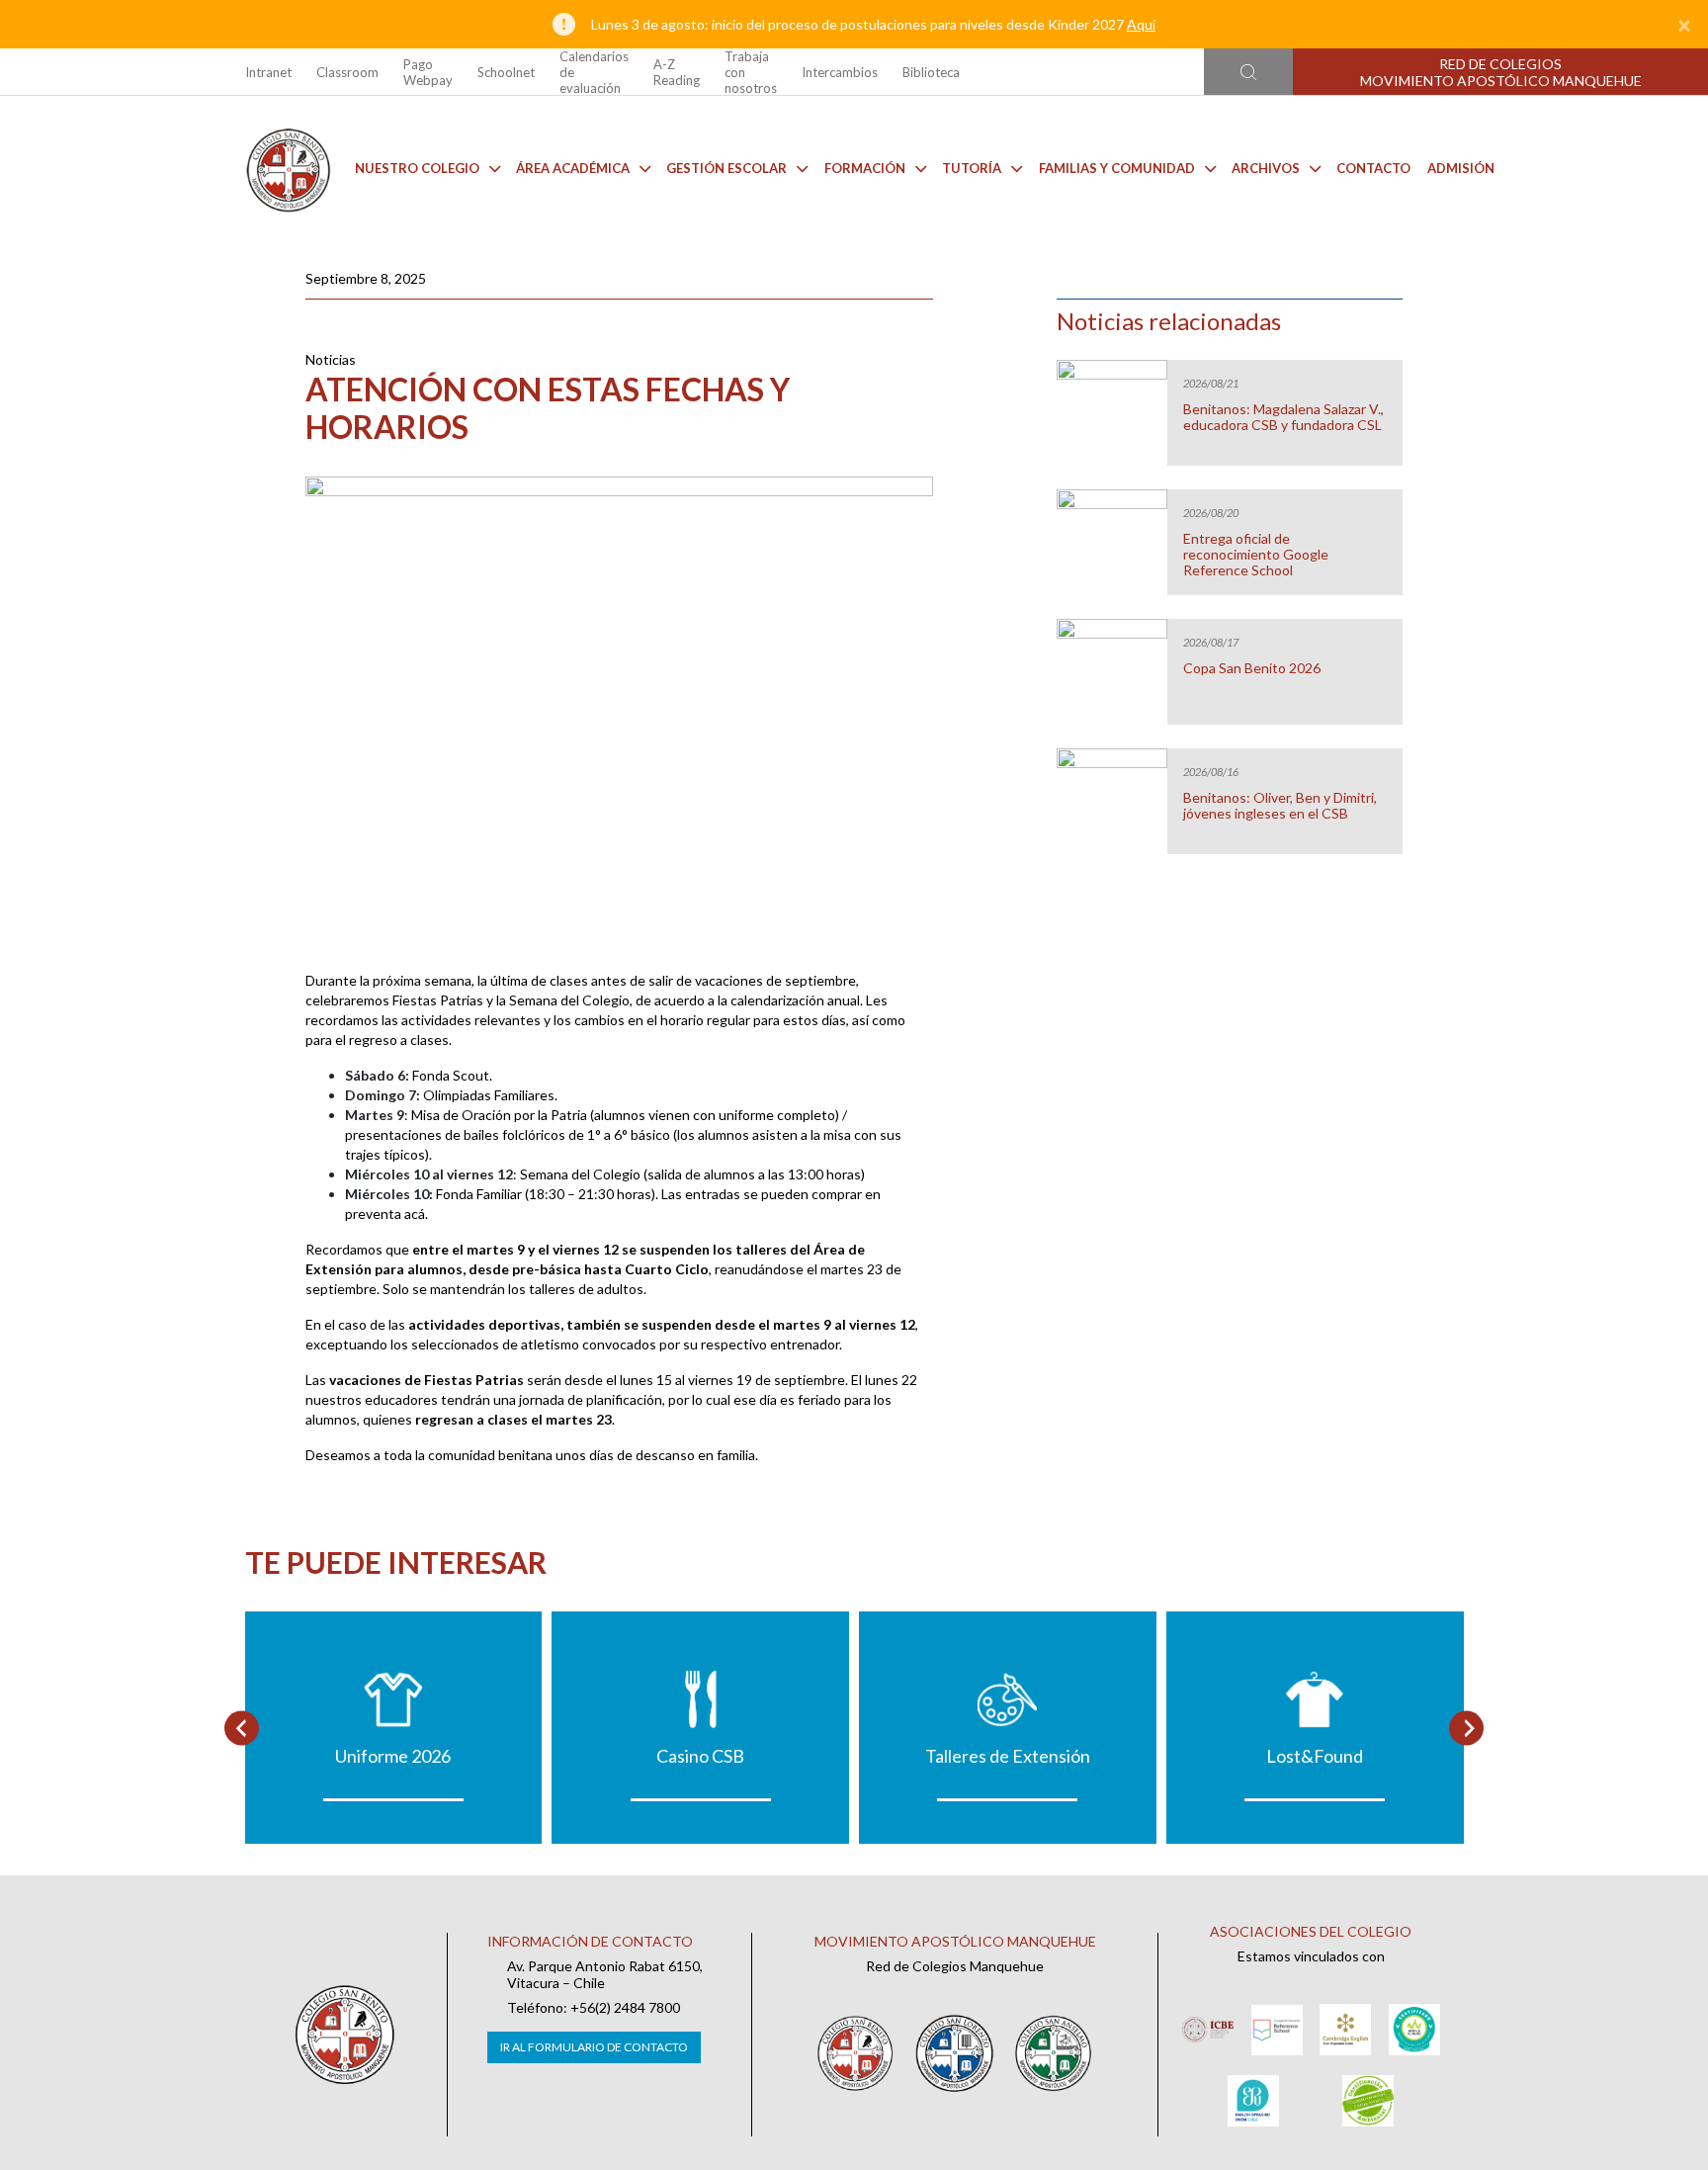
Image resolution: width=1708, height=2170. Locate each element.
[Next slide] (1466, 1728)
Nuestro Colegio (417, 168)
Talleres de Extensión (1008, 1756)
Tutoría (972, 168)
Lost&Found (1315, 1756)
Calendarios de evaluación (594, 72)
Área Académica (573, 168)
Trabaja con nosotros (751, 72)
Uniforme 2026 (393, 1756)
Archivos (1266, 168)
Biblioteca (931, 72)
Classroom (347, 72)
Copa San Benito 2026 (1252, 668)
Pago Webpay (428, 72)
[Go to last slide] (242, 1728)
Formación (865, 168)
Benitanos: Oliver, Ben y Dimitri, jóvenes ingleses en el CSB (1280, 806)
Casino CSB (700, 1756)
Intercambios (840, 72)
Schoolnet (506, 72)
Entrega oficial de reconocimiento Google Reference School (1256, 555)
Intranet (268, 72)
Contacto (1373, 168)
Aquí (1141, 24)
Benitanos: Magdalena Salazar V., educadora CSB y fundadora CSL (1283, 417)
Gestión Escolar (726, 168)
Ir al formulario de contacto (594, 2047)
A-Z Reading (677, 72)
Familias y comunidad (1117, 168)
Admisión (1461, 168)
